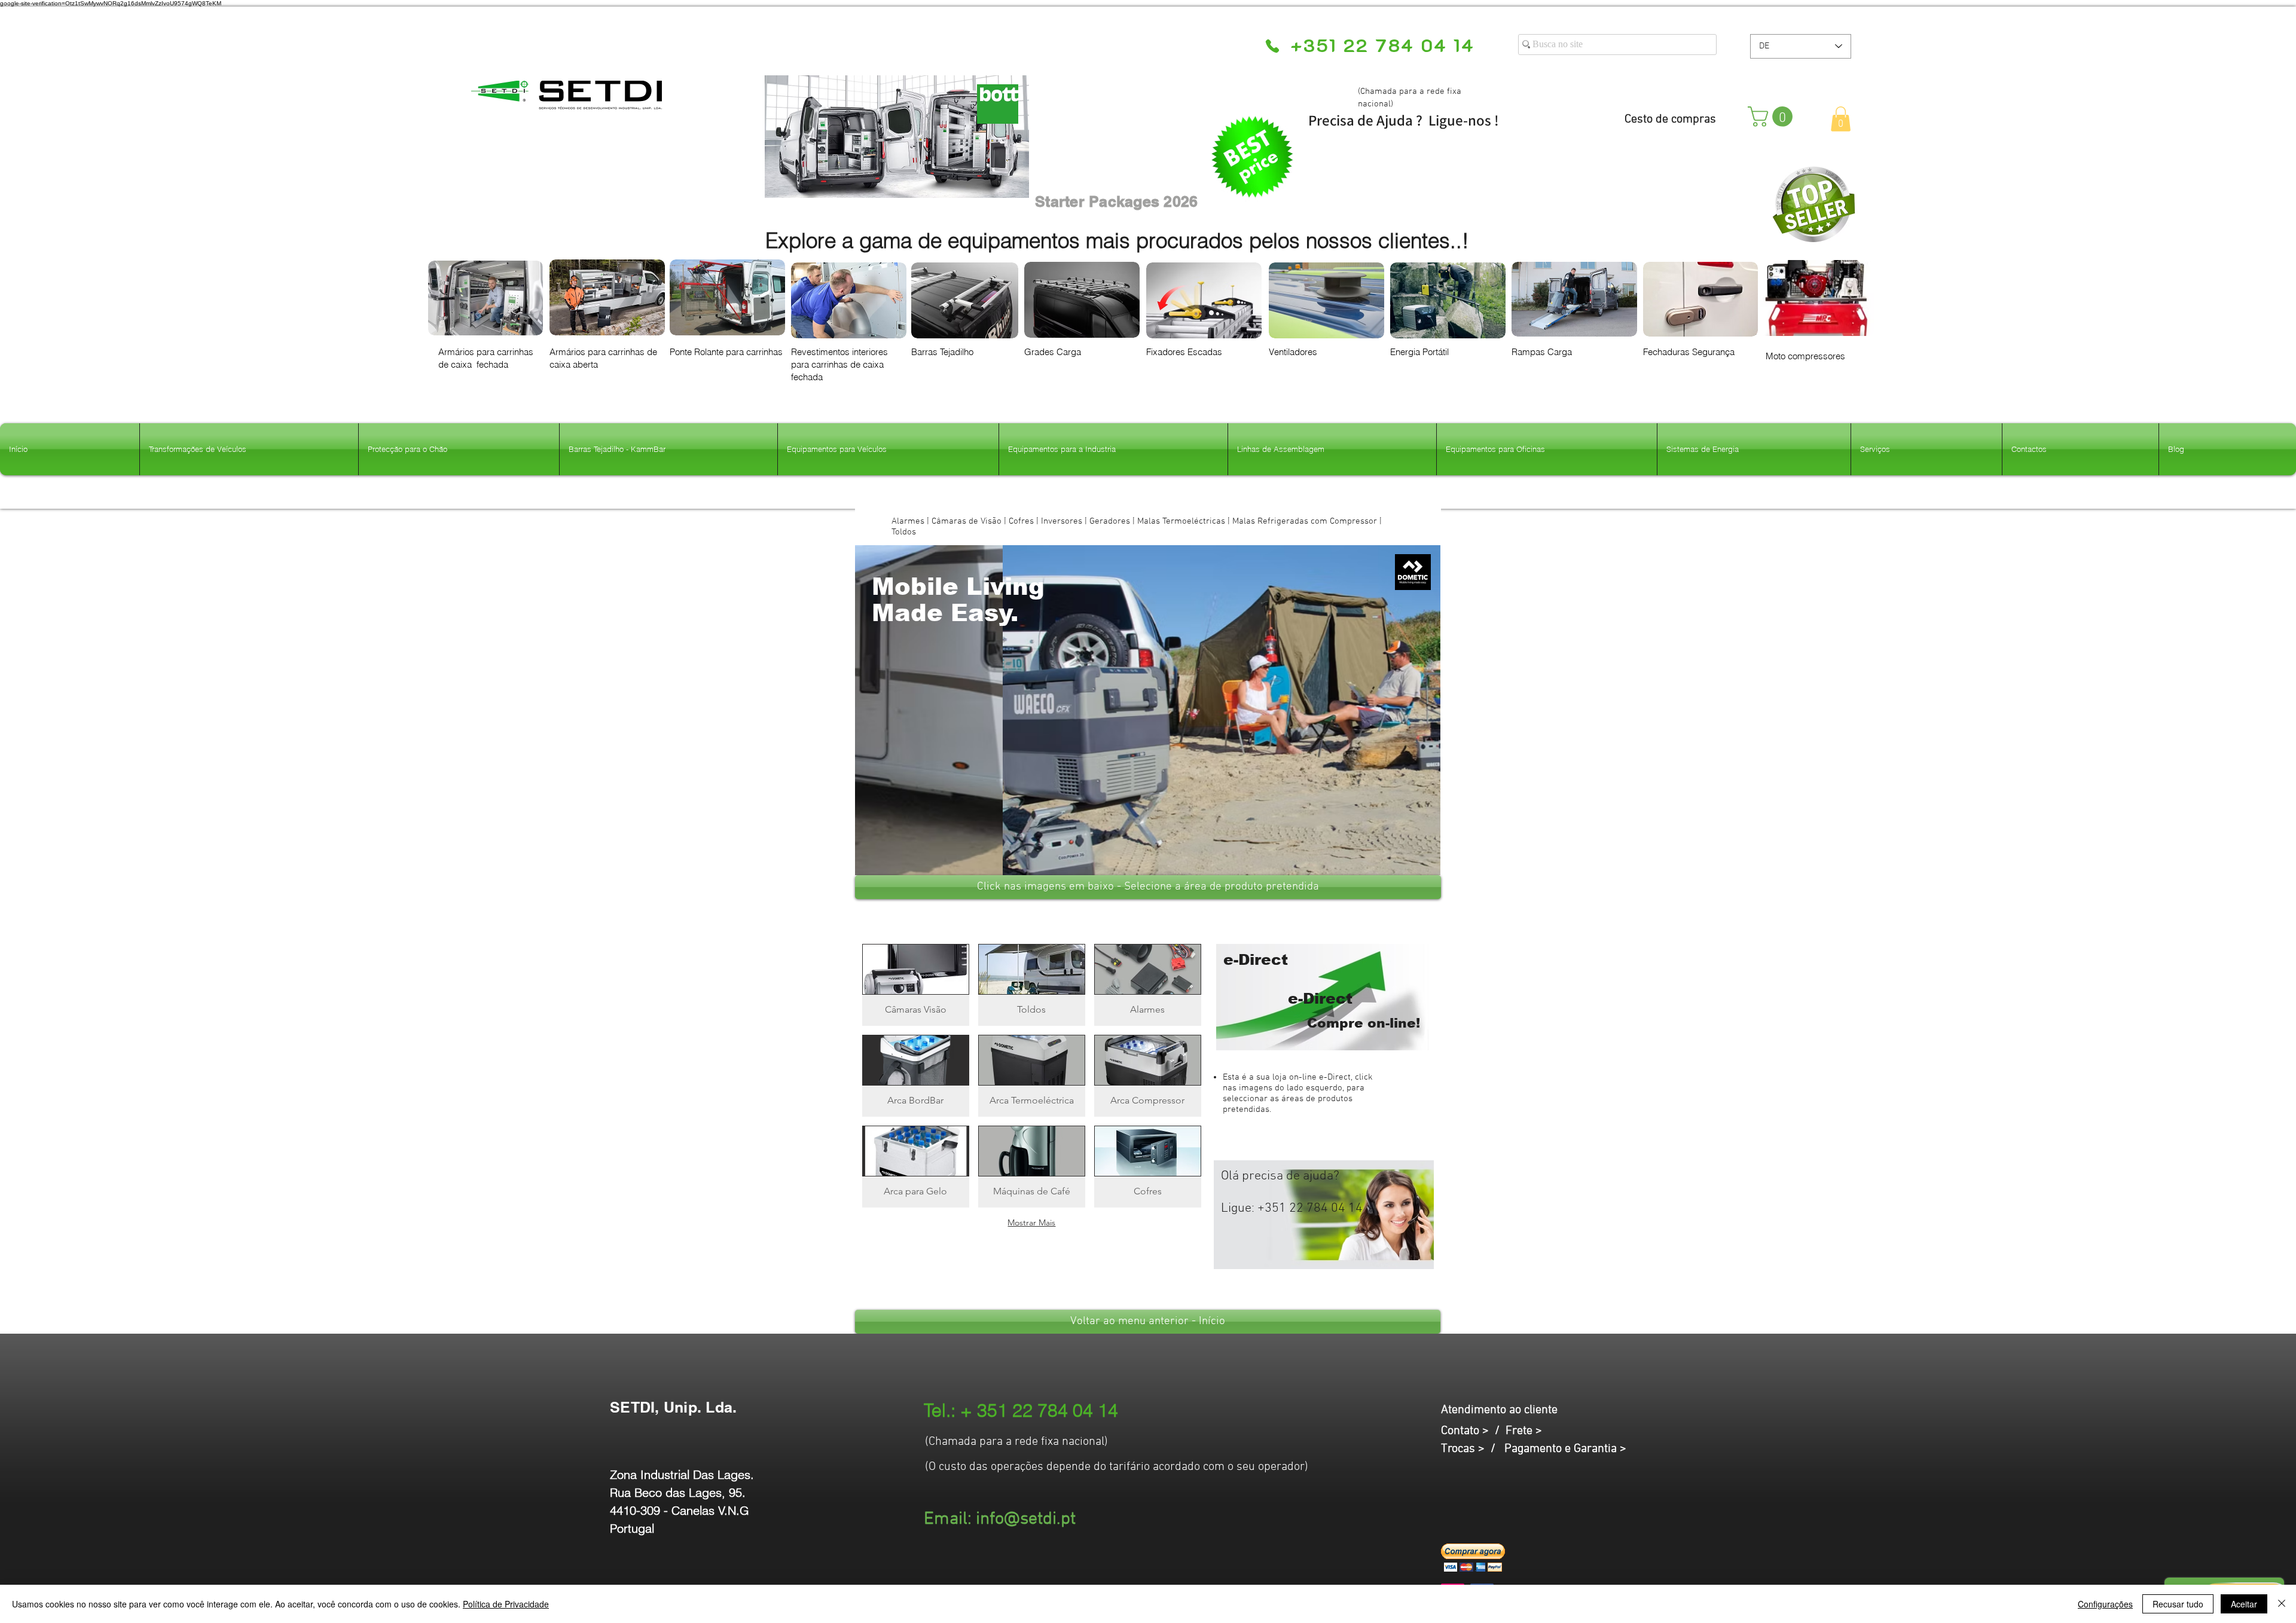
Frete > (1524, 1431)
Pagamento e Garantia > (1565, 1449)
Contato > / (1473, 1431)
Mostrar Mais (1031, 1222)
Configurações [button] (2105, 1604)
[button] (1841, 119)
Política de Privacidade (506, 1604)
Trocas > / (1473, 1449)
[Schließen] (2282, 1604)
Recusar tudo (2178, 1604)
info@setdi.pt (1026, 1519)
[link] (1773, 117)
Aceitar (2244, 1604)
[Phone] (1272, 46)
